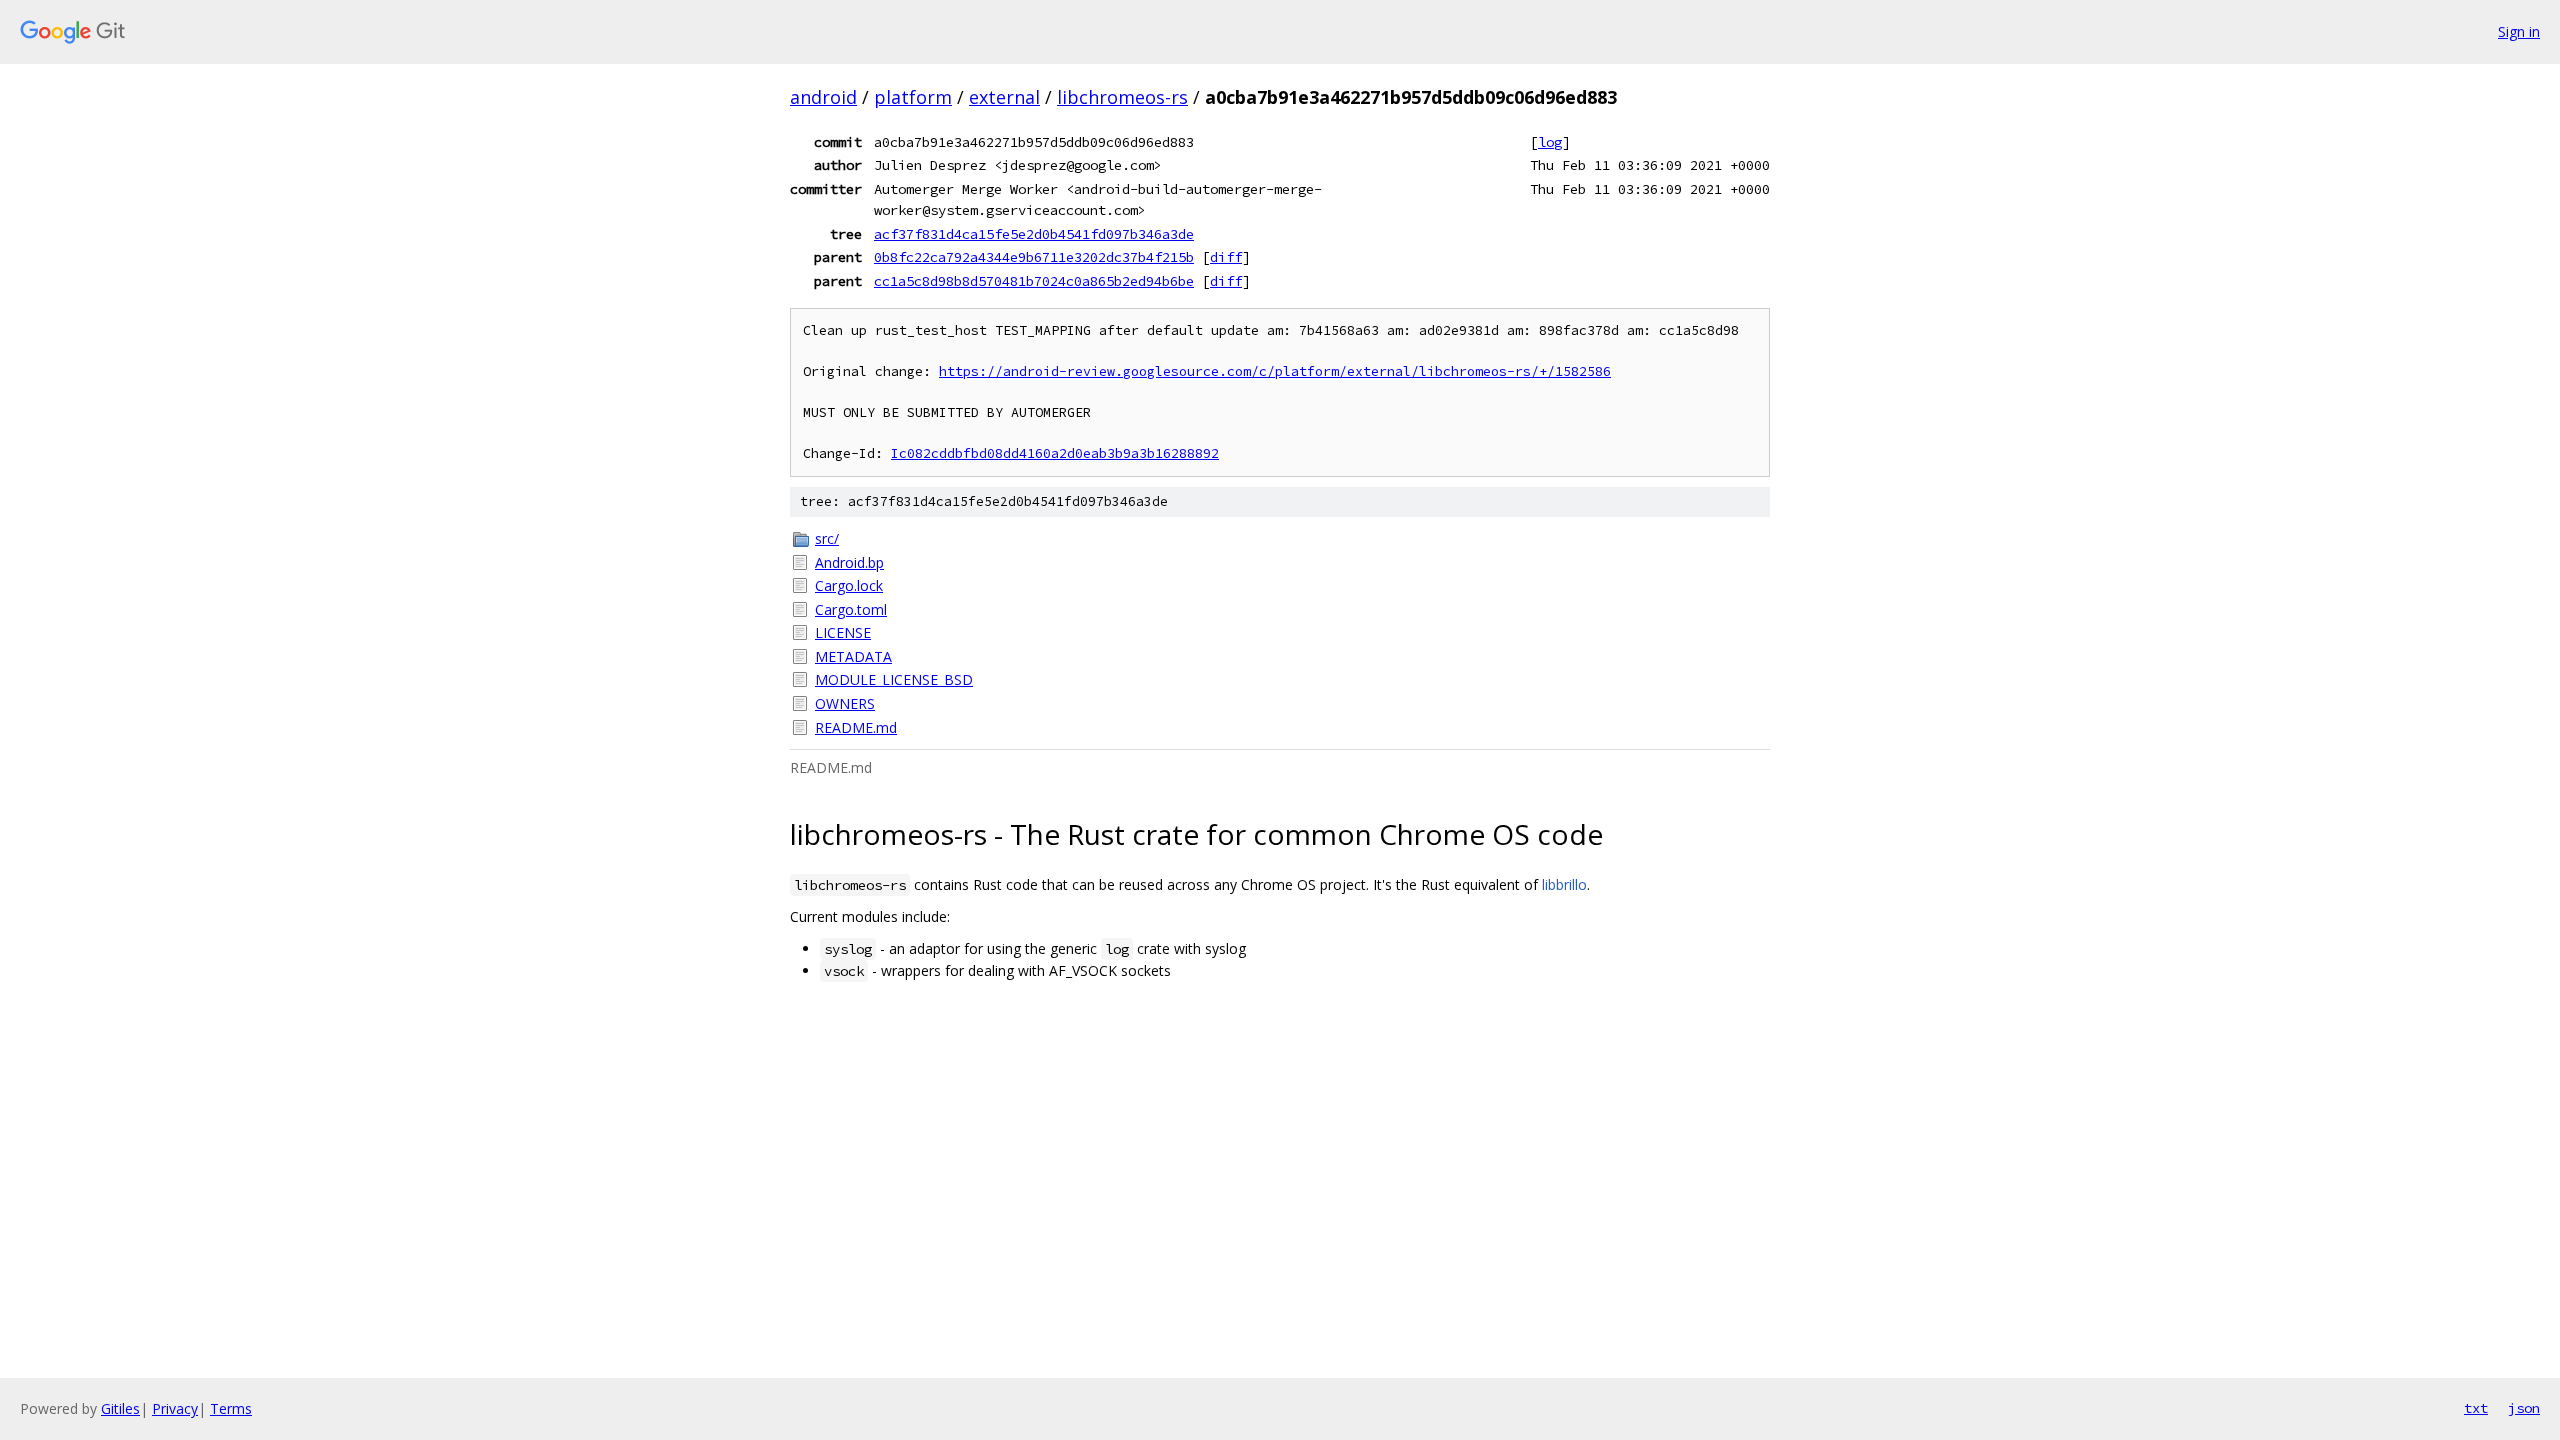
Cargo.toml (851, 609)
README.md (856, 727)
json (2524, 1408)
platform (913, 97)
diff (1226, 257)
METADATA (853, 656)
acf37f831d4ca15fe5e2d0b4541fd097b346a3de (1034, 234)
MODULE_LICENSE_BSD (894, 679)
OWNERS (845, 703)
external (1004, 97)
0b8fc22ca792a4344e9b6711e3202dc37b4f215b (1034, 257)
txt (2476, 1408)
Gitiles (120, 1408)
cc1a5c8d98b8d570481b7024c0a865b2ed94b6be (1034, 281)
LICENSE (843, 632)
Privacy (175, 1408)
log (1550, 142)
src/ (827, 538)
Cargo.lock (849, 585)
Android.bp (849, 562)
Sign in (2519, 31)
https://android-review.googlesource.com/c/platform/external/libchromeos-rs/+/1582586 (1275, 371)
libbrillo (1564, 884)
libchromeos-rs (1122, 97)
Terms (231, 1408)
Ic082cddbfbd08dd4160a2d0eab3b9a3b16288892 (1055, 453)
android (823, 97)
